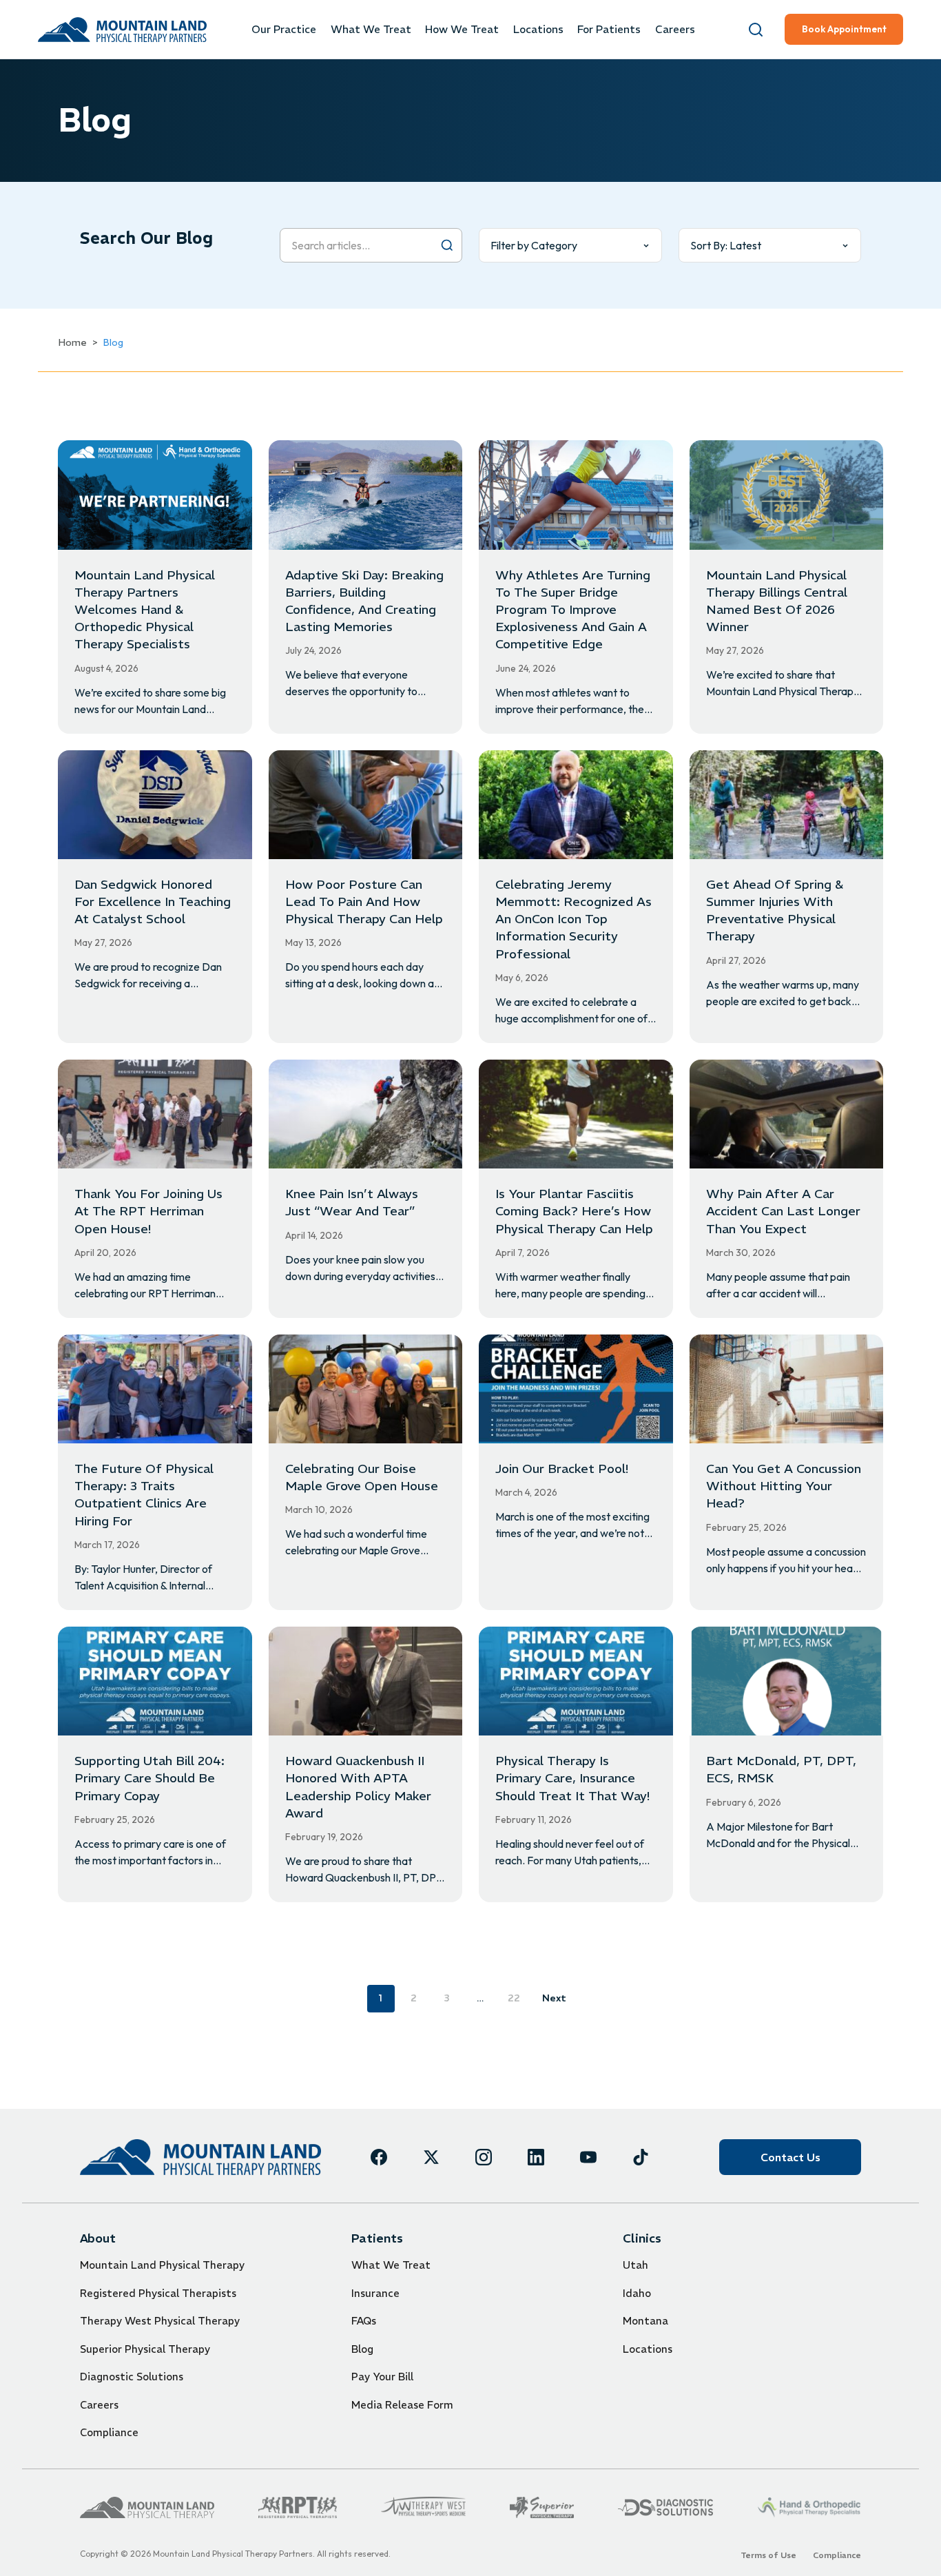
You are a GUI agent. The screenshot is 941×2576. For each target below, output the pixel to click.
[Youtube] (588, 2157)
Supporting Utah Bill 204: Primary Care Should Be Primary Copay (149, 1778)
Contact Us (790, 2157)
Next (554, 1998)
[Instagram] (484, 2157)
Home (72, 342)
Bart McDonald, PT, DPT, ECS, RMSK (781, 1769)
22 (514, 1998)
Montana (645, 2321)
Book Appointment (844, 29)
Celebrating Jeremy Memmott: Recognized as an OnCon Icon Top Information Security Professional (573, 919)
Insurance (375, 2293)
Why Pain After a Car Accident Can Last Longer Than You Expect (783, 1211)
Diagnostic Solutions (132, 2377)
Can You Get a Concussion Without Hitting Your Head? (784, 1486)
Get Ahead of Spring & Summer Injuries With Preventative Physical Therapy (775, 910)
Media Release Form (402, 2405)
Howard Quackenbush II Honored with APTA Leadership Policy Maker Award (358, 1787)
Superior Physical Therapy (145, 2349)
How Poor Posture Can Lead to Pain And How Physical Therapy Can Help (364, 901)
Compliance (109, 2432)
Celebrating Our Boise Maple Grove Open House (362, 1477)
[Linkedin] (536, 2157)
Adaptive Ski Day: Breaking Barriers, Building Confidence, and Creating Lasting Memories (364, 601)
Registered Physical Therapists (158, 2293)
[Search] (756, 30)
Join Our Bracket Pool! (562, 1469)
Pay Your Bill (382, 2377)
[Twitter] (431, 2157)
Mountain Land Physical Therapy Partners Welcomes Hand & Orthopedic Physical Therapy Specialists (145, 610)
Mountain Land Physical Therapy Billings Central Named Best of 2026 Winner (777, 601)
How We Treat (462, 29)
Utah (635, 2265)
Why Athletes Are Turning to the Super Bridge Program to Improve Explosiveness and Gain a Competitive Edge (573, 610)
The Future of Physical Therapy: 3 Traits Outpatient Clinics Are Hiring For (144, 1495)
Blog (362, 2349)
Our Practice (284, 29)
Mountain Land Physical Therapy (162, 2265)
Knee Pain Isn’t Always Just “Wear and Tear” (352, 1202)
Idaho (637, 2293)
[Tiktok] (641, 2157)
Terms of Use (768, 2555)
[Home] (200, 2157)
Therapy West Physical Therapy (160, 2321)
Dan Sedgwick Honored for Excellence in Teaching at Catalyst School (153, 901)
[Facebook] (379, 2157)
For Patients (609, 29)
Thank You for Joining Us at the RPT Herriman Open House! (148, 1211)
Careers (675, 29)
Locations (538, 29)
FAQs (364, 2321)
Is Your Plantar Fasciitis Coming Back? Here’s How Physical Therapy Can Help (574, 1211)
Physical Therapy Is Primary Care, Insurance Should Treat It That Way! (572, 1778)
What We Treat (371, 29)
